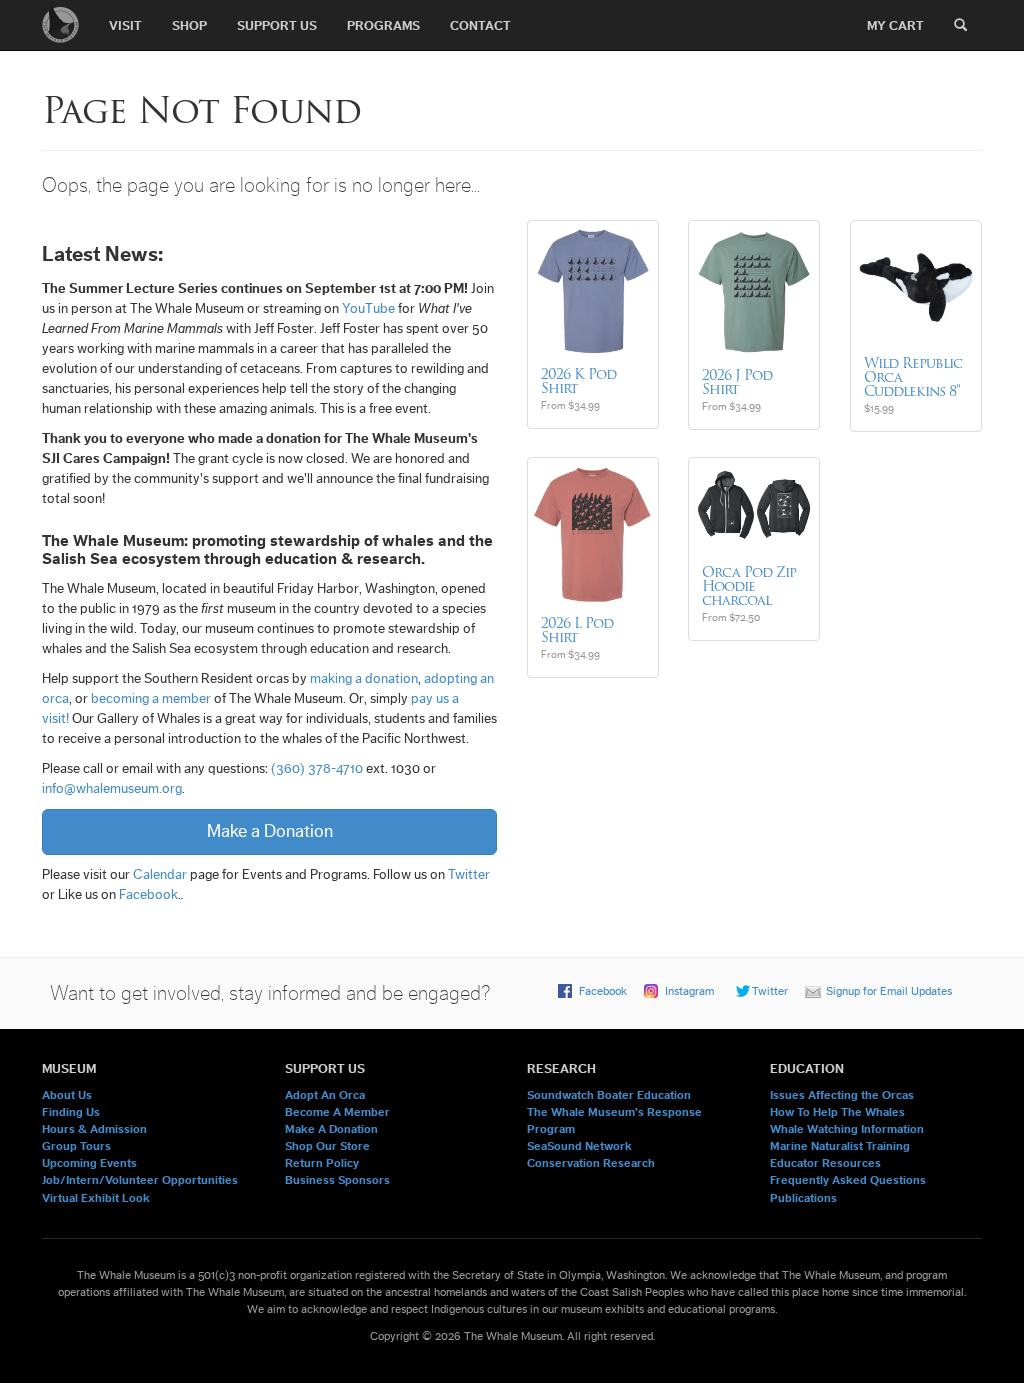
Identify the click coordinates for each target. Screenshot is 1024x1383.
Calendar (160, 875)
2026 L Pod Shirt (577, 630)
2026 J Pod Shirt (737, 382)
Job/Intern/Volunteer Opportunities (140, 1180)
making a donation (364, 679)
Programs (383, 25)
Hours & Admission (94, 1129)
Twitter (469, 875)
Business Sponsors (337, 1180)
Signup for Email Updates (889, 991)
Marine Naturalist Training (840, 1146)
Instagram (689, 991)
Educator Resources (825, 1163)
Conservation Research (591, 1163)
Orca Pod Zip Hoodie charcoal (749, 586)
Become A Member (337, 1112)
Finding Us (71, 1112)
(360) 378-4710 (317, 769)
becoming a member (151, 699)
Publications (803, 1198)
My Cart (895, 25)
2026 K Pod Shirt (578, 381)
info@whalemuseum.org (112, 789)
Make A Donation (331, 1129)
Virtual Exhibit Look (96, 1198)
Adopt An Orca (325, 1095)
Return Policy (322, 1163)
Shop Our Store (327, 1146)
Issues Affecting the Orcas (842, 1095)
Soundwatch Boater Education (609, 1095)
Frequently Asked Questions (848, 1180)
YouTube (368, 309)
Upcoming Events (89, 1163)
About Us (67, 1095)
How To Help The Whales (837, 1112)
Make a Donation (270, 831)
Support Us (277, 25)
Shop (189, 25)
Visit (125, 25)
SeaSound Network (579, 1146)
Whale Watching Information (847, 1129)
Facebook (148, 895)
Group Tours (76, 1146)
